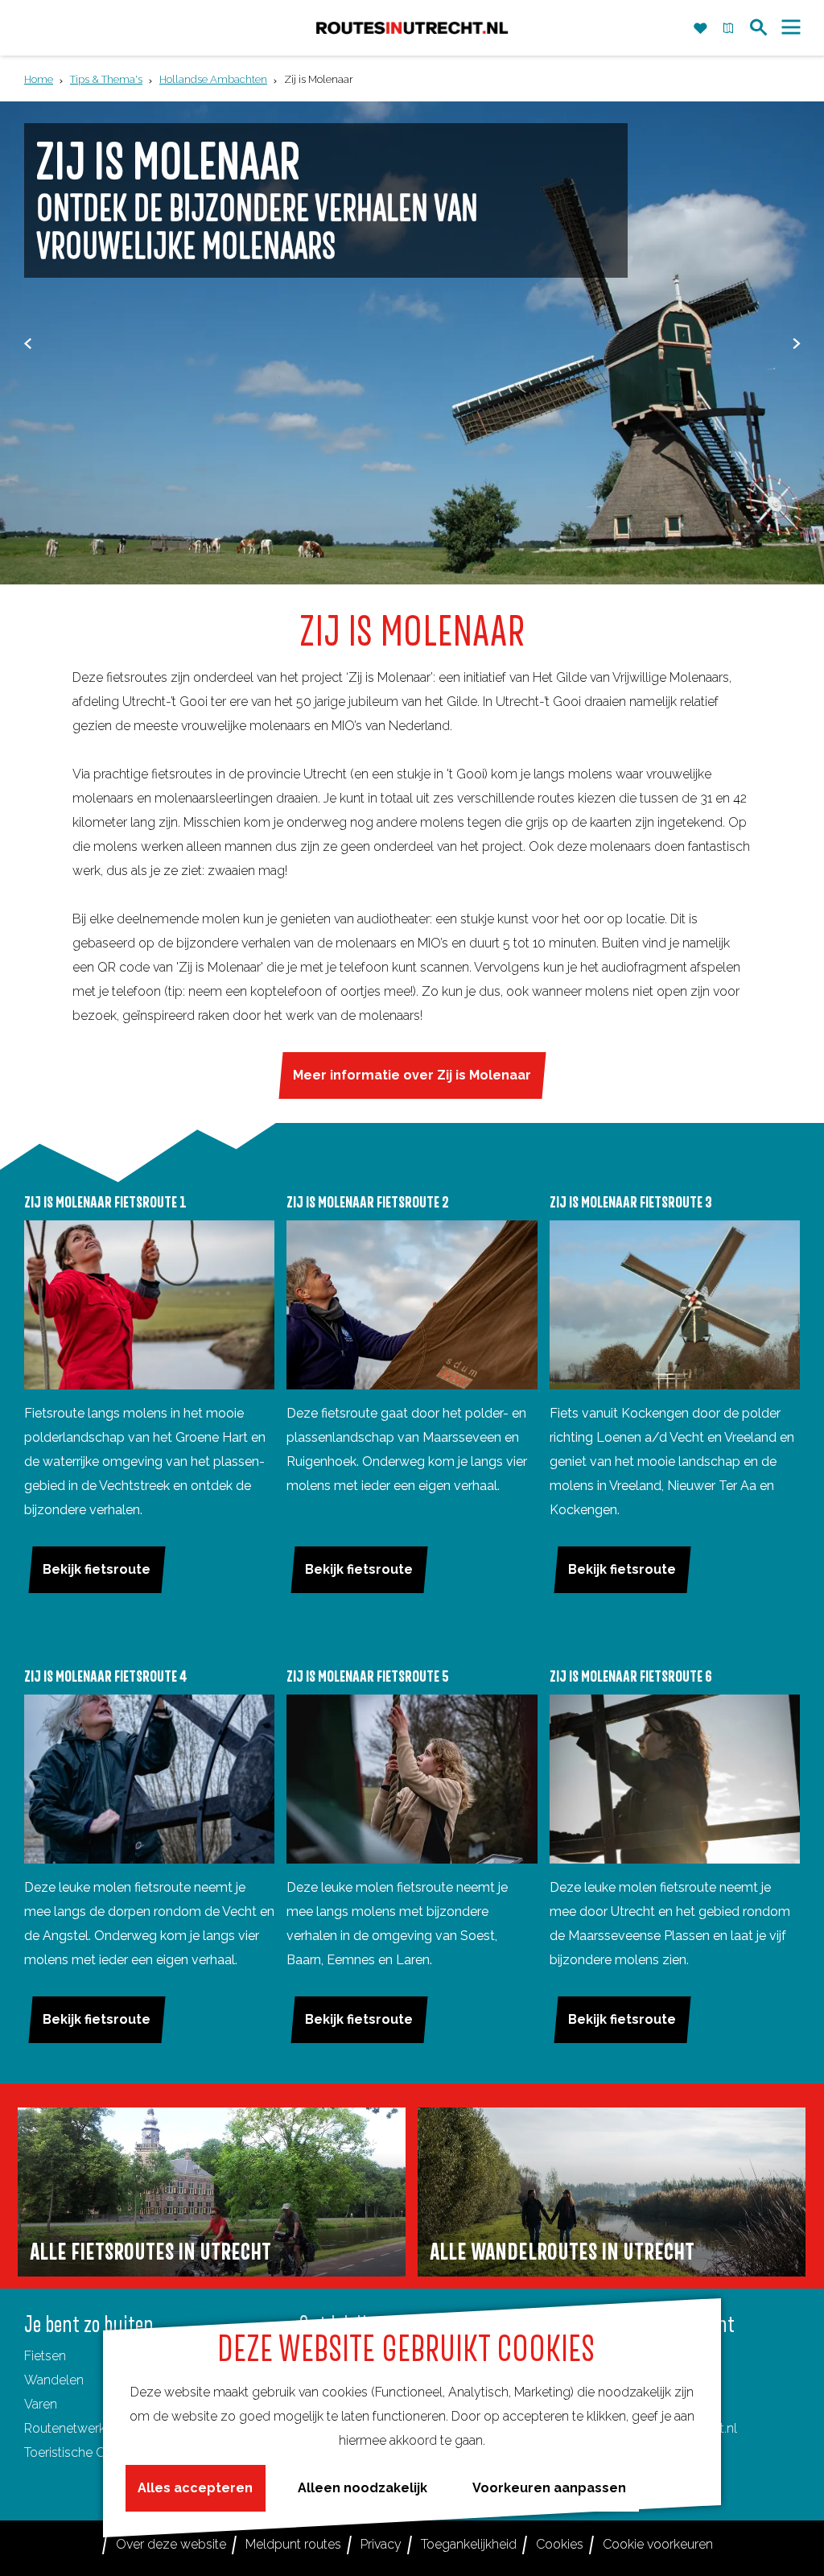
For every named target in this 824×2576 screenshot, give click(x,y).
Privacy (381, 2544)
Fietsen (45, 2356)
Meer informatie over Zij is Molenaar (412, 1075)
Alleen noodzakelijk (363, 2488)
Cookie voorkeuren (658, 2544)
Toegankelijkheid (469, 2544)
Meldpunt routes (293, 2544)
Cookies (560, 2544)
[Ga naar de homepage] (412, 28)
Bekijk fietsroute (97, 1569)
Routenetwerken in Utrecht (102, 2428)
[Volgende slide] (796, 343)
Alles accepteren (195, 2488)
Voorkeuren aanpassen (549, 2488)
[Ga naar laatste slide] (28, 343)
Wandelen (54, 2380)
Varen (41, 2404)
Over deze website (171, 2544)
